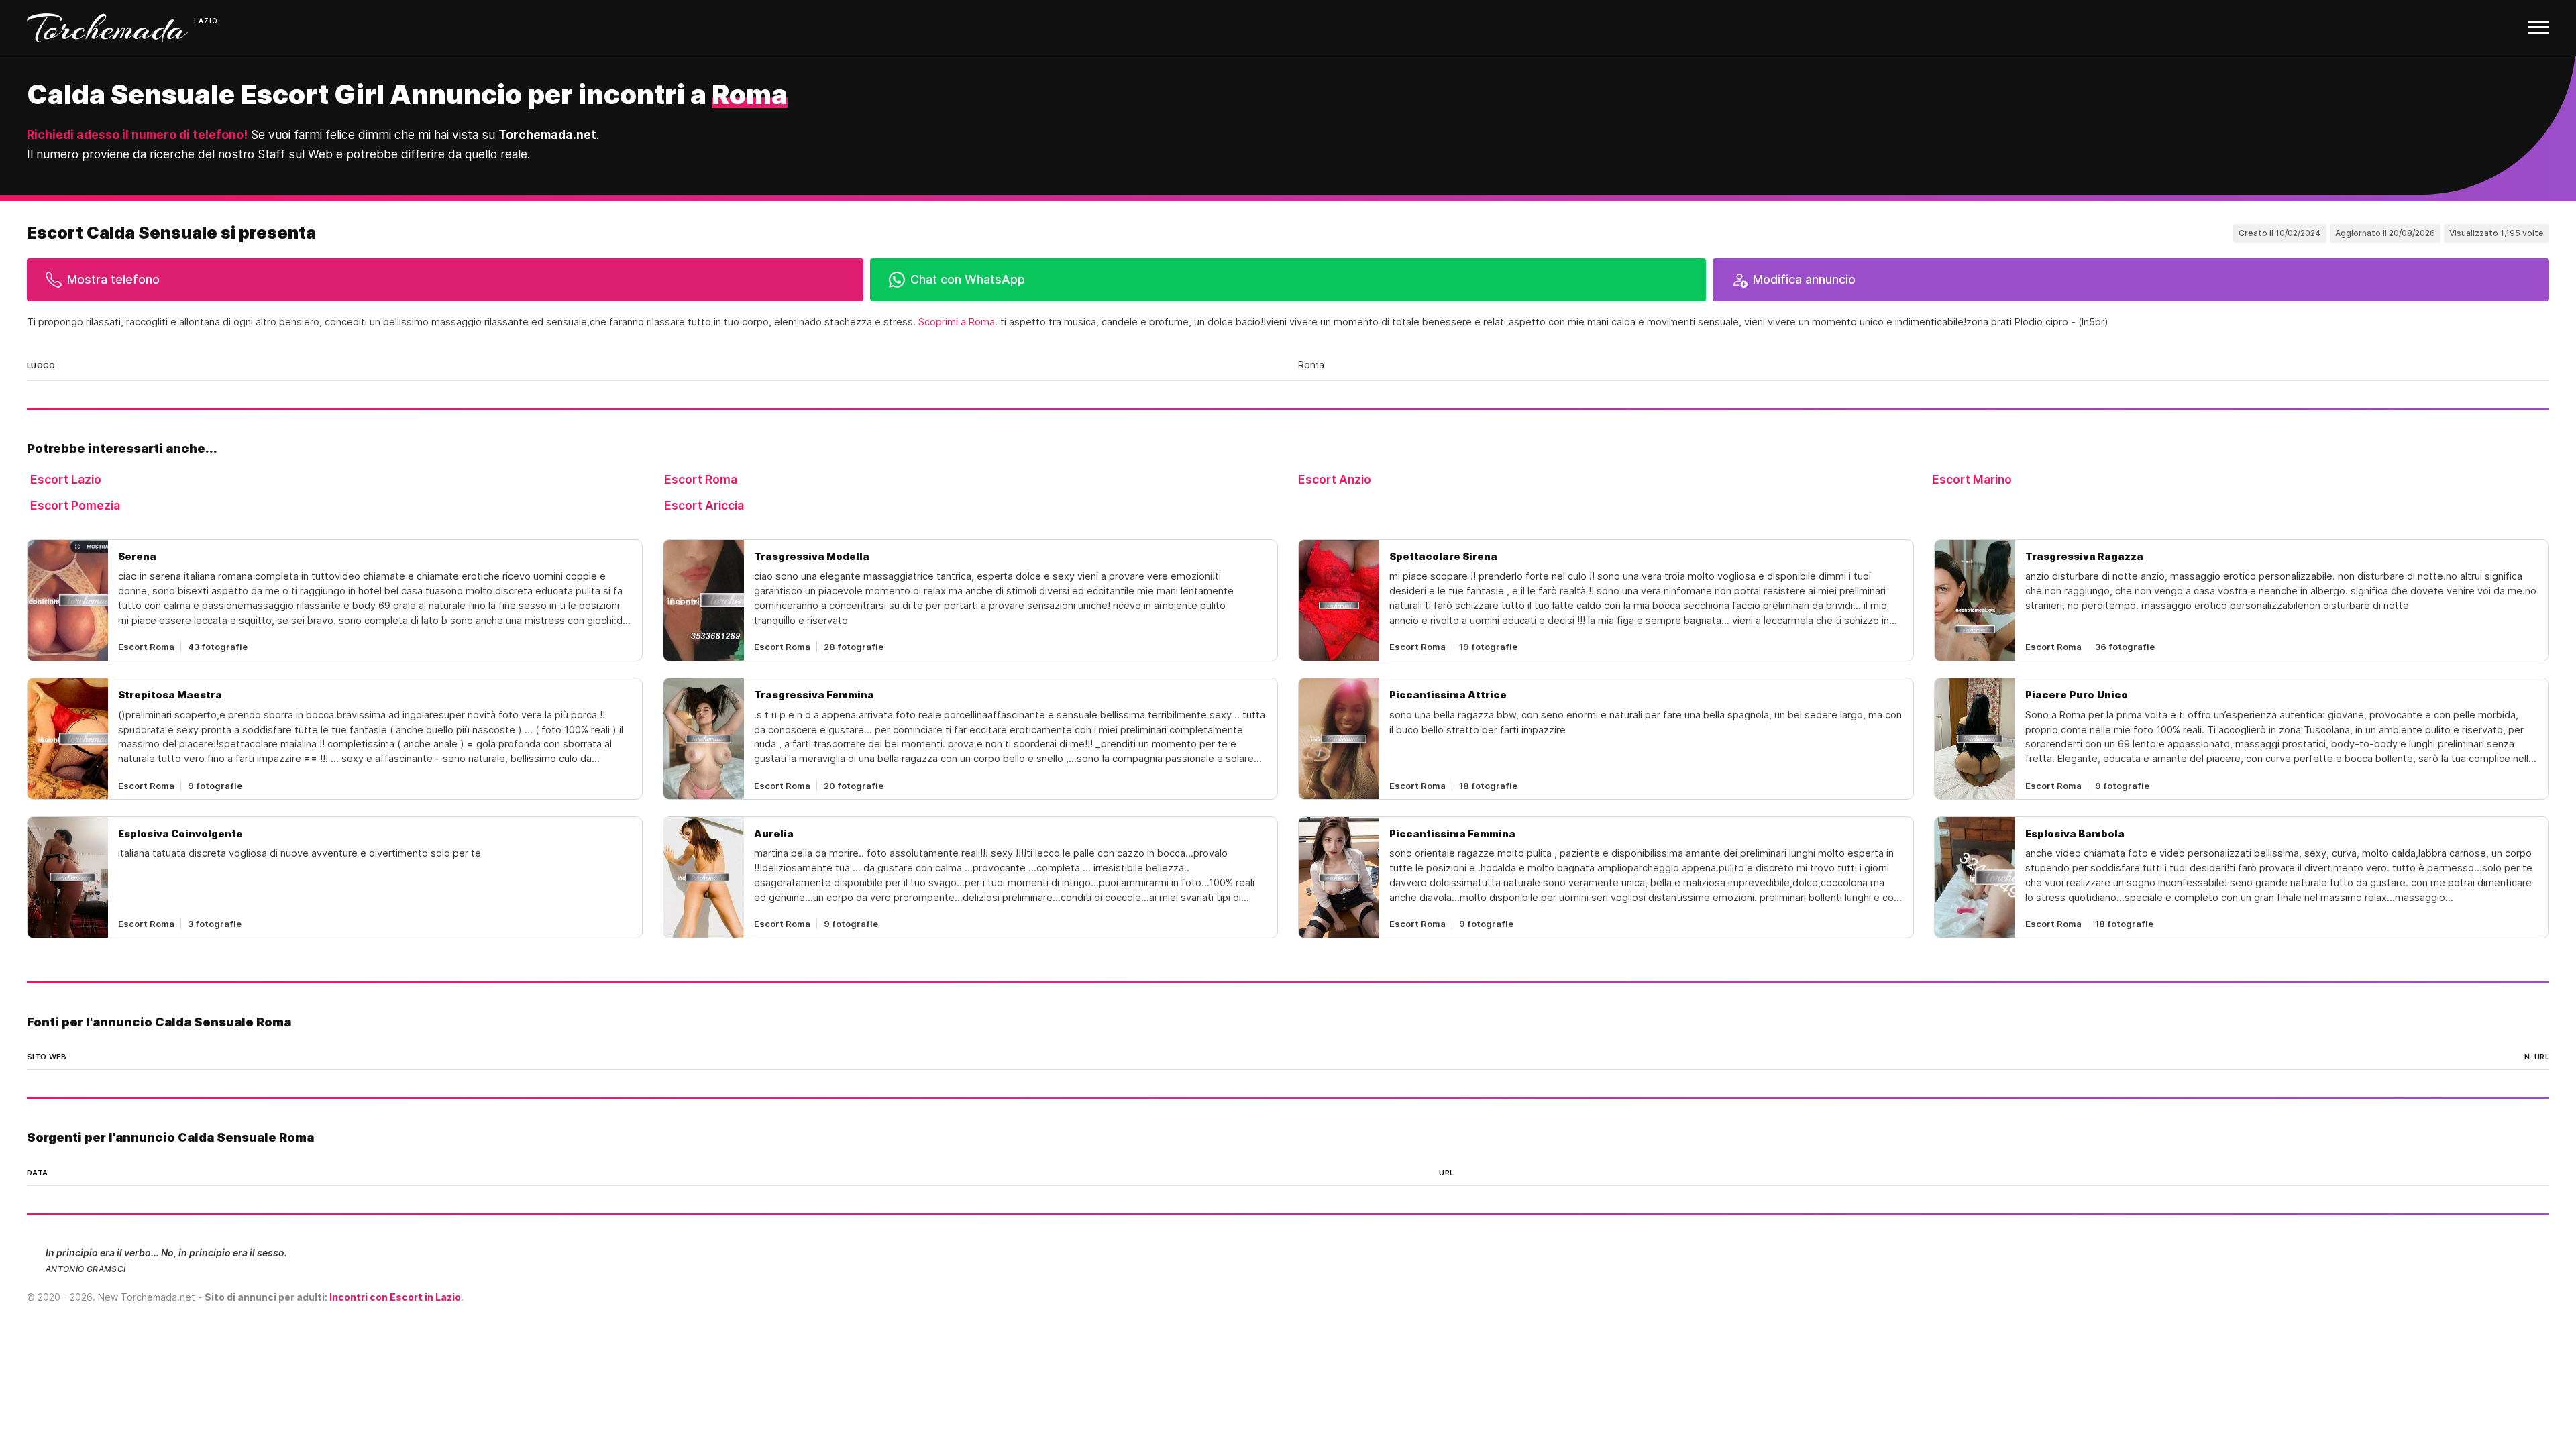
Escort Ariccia (704, 505)
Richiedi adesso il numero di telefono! (137, 135)
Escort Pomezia (75, 505)
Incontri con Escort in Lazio (395, 1297)
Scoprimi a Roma (957, 322)
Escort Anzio (1335, 479)
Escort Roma (701, 479)
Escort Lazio (66, 479)
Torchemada (107, 28)
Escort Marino (1972, 479)
